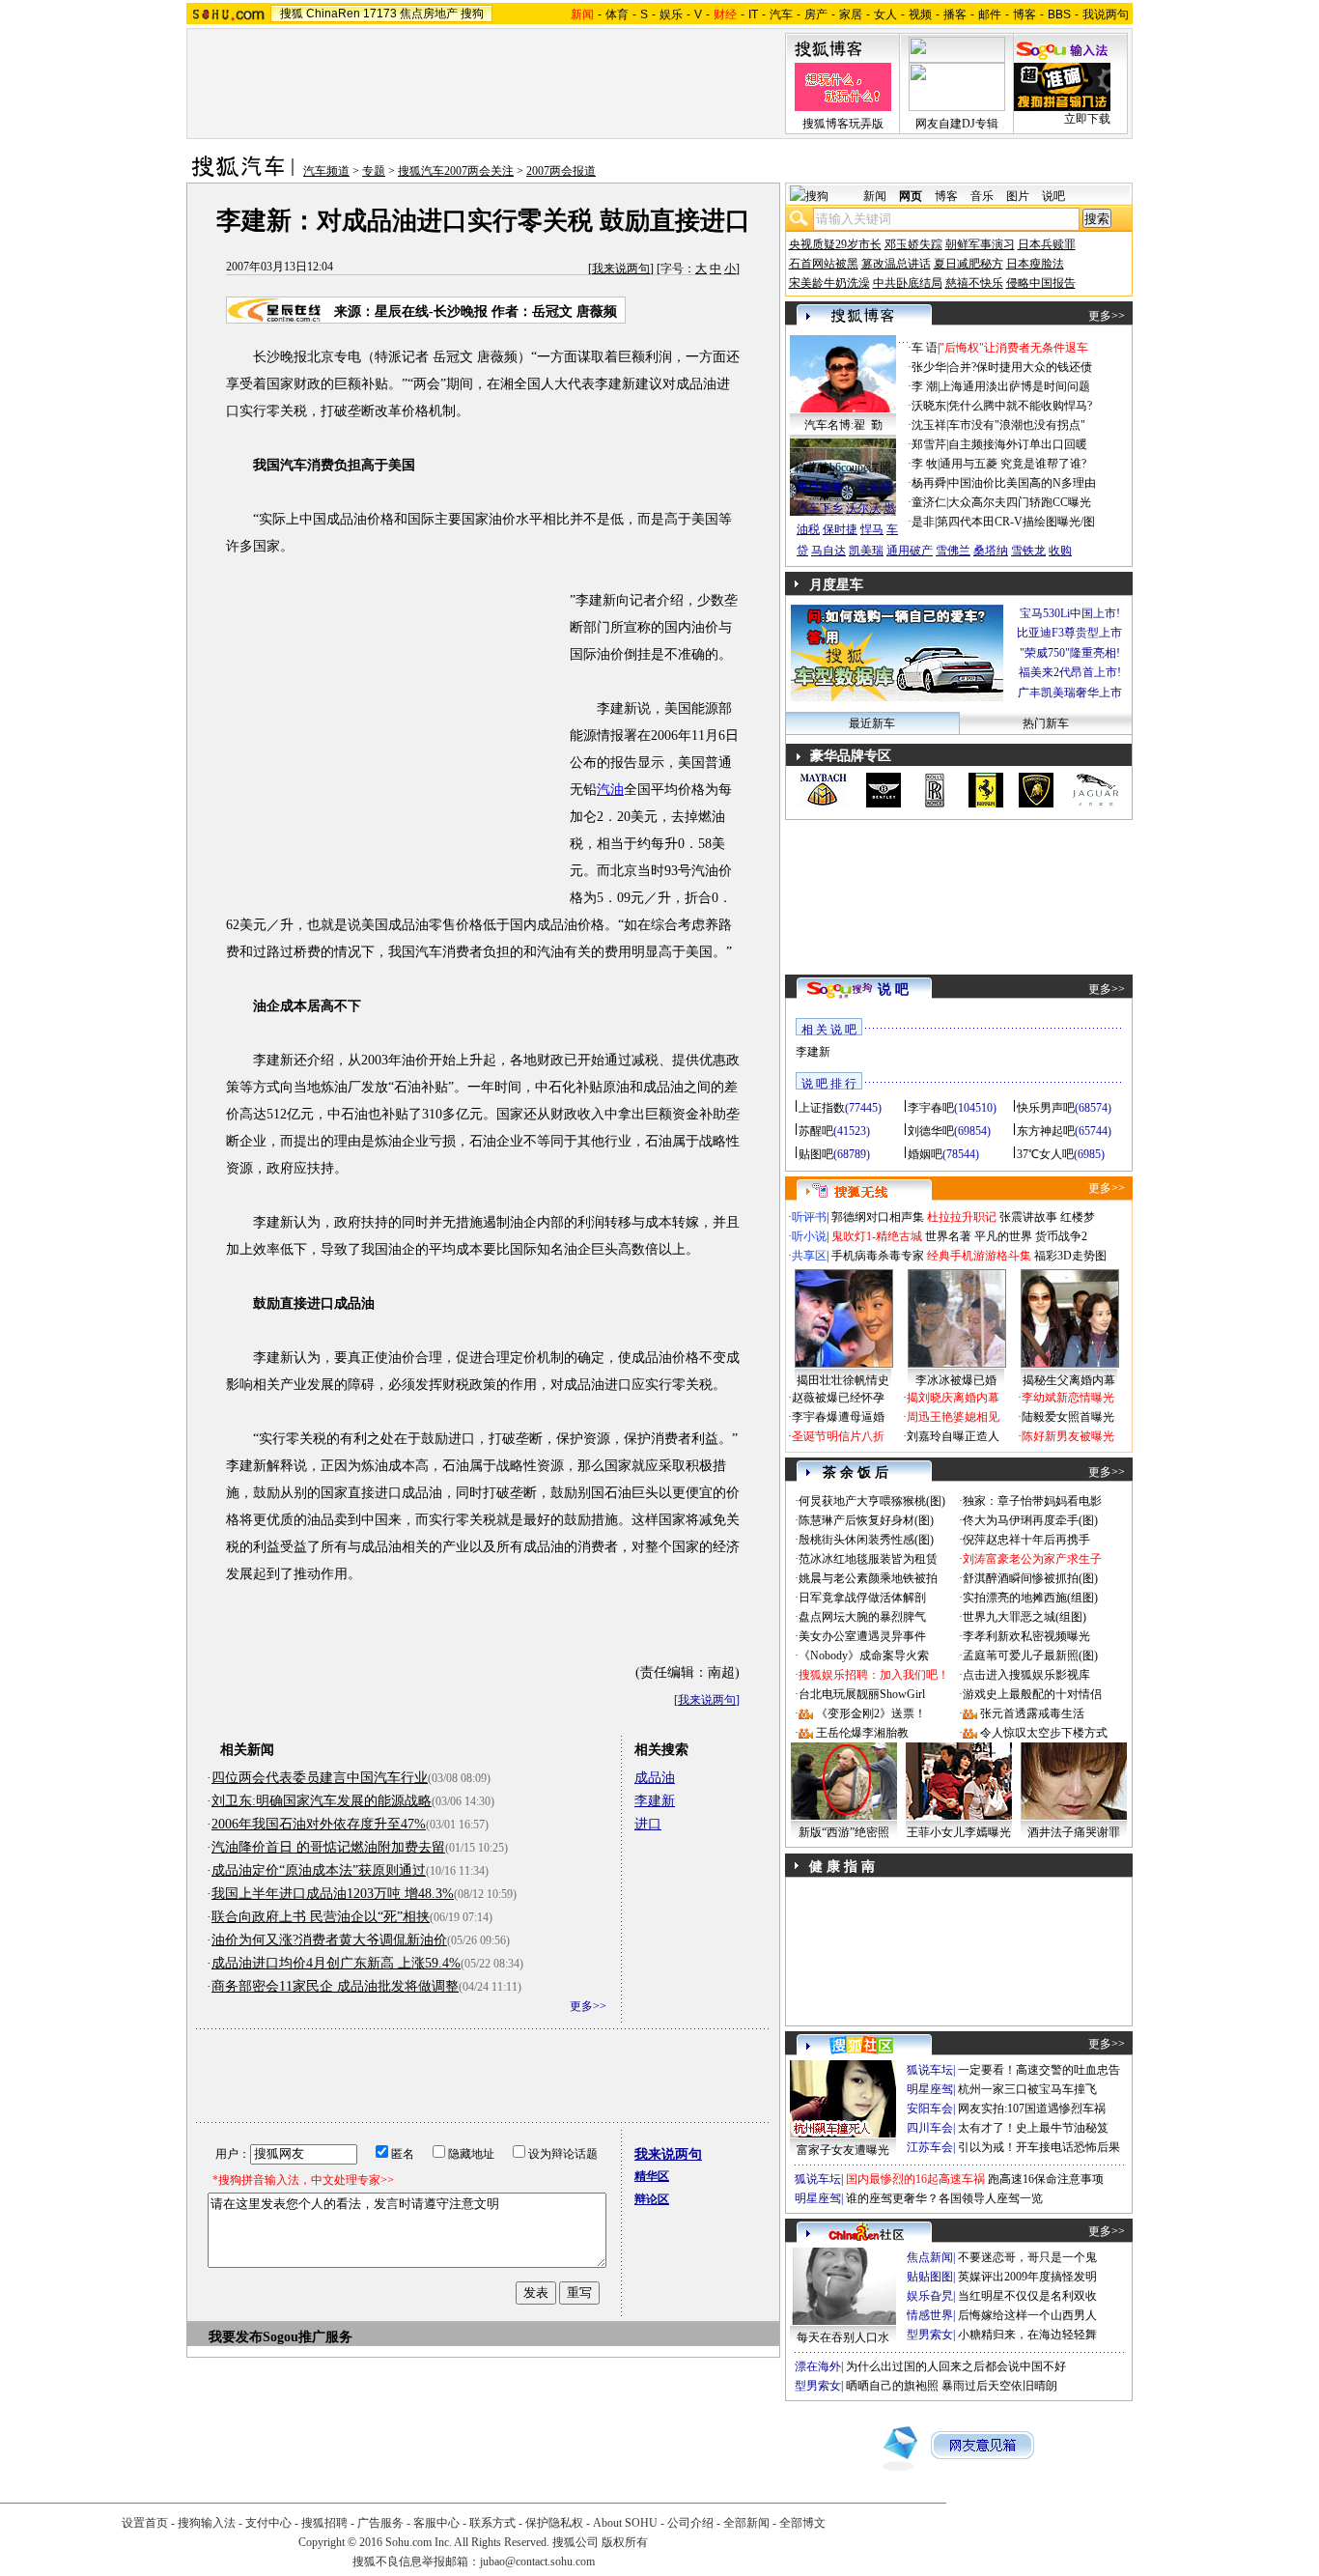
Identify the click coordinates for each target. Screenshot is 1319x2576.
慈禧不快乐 (974, 283)
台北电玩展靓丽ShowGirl (862, 1694)
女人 (885, 14)
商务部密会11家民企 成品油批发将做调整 (335, 1986)
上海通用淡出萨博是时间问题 (1015, 386)
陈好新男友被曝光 (1068, 1436)
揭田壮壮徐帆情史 (843, 1380)
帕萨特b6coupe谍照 (843, 467)
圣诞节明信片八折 (838, 1436)
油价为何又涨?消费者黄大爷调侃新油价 (329, 1940)
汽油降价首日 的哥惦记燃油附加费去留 (328, 1847)
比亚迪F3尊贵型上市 (1069, 633)
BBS (1059, 14)
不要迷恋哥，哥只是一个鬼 (1027, 2257)
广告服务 (380, 2523)
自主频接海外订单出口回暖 (1018, 444)
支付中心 (268, 2523)
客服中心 (436, 2523)
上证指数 (822, 1108)
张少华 (929, 367)
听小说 (809, 1236)
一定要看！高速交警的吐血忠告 (1039, 2070)
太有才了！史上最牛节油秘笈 (1033, 2128)
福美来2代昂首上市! (1070, 672)
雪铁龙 (1028, 551)
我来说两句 (621, 269)
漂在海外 (818, 2366)
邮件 (990, 14)
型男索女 (930, 2335)
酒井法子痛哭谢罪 (1074, 1832)
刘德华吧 (931, 1131)
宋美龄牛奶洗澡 (829, 283)
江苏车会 (930, 2147)
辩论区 (652, 2199)
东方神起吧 (1046, 1131)
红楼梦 (1078, 1217)
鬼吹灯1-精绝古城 (877, 1236)
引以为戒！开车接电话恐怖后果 (1039, 2147)
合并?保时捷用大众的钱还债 (1020, 367)
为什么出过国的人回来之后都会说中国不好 (956, 2366)
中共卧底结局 (908, 283)
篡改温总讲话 (896, 264)
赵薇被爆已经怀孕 (838, 1398)
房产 (816, 14)
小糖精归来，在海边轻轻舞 (1027, 2335)
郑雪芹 (929, 444)
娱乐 (671, 14)
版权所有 (625, 2542)
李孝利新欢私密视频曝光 (1026, 1636)
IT (753, 14)
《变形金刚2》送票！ (871, 1713)
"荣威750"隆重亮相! (1070, 653)
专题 (374, 171)
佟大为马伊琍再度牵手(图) (1030, 1520)
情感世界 (930, 2315)
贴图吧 (816, 1154)
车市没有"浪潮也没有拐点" (1017, 425)
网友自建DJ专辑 (957, 124)
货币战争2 (1061, 1236)
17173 (380, 14)
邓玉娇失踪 (913, 244)
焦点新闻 (930, 2257)
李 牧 (925, 464)
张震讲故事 (1028, 1217)
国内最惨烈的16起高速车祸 (915, 2179)
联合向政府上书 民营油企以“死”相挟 (321, 1917)
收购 (1060, 551)
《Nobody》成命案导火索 (864, 1656)
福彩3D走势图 (1070, 1256)
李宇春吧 (931, 1108)
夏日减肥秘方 (968, 264)
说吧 (1053, 196)
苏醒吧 (816, 1131)
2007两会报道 (561, 171)
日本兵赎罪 (1047, 244)
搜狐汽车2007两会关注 (456, 171)
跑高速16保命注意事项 (1046, 2179)
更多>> (588, 2006)
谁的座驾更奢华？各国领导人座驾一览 (944, 2198)
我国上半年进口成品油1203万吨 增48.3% (333, 1894)
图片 (1018, 196)
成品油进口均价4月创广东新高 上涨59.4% (336, 1963)
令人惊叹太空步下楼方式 (1044, 1733)
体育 (617, 14)
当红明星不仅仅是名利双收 (1027, 2296)
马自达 (828, 551)
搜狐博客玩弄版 (843, 124)
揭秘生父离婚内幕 (1069, 1380)
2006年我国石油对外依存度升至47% (319, 1824)
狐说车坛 (930, 2070)
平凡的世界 (1003, 1236)
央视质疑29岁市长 (835, 244)
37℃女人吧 (1045, 1154)
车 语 (925, 348)
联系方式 (492, 2523)
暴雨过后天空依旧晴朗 (999, 2386)
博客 (1024, 14)
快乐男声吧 (1046, 1108)
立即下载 (1087, 119)
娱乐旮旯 (930, 2296)
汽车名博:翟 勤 (843, 425)
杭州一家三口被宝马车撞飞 (1027, 2089)
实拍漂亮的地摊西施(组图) (1030, 1598)
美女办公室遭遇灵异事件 (862, 1636)
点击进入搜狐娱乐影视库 (1026, 1675)
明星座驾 (930, 2089)
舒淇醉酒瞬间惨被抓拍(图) (1030, 1578)
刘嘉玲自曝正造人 (953, 1436)
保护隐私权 (554, 2523)
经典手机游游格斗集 (979, 1256)
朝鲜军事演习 (980, 244)
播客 (955, 14)
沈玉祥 (929, 425)
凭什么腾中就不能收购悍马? (1020, 406)
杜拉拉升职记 (962, 1217)
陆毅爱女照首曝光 (1068, 1417)
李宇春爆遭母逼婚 (838, 1417)
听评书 (809, 1217)
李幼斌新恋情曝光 (1068, 1398)
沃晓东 (929, 406)
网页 (911, 196)
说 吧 (893, 990)
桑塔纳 (991, 551)
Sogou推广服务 (308, 2337)
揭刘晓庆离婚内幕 (953, 1398)
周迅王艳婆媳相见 (953, 1417)
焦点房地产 (429, 14)
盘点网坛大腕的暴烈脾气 (862, 1617)
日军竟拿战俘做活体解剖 (862, 1598)
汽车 (781, 14)
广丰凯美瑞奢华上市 (1070, 693)
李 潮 (925, 386)
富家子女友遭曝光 (843, 2150)
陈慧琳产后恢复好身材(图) (866, 1520)
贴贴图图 (930, 2277)
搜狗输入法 (207, 2523)
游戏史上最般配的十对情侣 (1032, 1694)
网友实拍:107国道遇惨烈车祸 (1032, 2109)
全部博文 (802, 2523)
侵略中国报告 (1041, 283)
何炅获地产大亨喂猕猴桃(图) (872, 1501)
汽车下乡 (820, 508)
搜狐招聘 (324, 2523)
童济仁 (929, 502)
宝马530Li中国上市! (1070, 613)
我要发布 (236, 2337)
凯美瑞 (866, 551)
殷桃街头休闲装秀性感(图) (866, 1540)
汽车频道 (326, 171)
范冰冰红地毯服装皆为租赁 (868, 1559)
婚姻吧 (925, 1154)
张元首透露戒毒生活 (1032, 1713)
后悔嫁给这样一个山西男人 (1027, 2315)
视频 (920, 14)
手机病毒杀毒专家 (878, 1256)
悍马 (872, 529)
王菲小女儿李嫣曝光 (959, 1832)
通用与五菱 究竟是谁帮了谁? (1013, 464)
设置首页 (145, 2523)
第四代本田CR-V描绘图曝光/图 (1016, 522)
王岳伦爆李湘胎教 (862, 1733)
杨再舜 (929, 483)
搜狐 (292, 14)
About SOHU (625, 2523)
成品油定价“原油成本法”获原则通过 (319, 1870)
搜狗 (472, 14)
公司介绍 (690, 2523)
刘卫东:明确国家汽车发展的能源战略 (322, 1801)
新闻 (875, 196)
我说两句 (1106, 14)
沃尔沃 (863, 508)
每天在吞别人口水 (843, 2337)
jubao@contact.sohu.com (537, 2562)
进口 (648, 1824)
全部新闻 (746, 2523)
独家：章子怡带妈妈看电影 (1032, 1501)
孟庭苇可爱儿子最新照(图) (1030, 1656)
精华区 (652, 2176)
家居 (851, 14)
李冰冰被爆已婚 (956, 1380)
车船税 (875, 487)
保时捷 (840, 529)
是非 (923, 522)
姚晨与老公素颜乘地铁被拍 (868, 1578)
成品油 (655, 1778)
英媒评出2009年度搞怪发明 (1027, 2277)
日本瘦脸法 (1035, 264)
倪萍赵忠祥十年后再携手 (1026, 1540)
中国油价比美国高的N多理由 (1022, 483)
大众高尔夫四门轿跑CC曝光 (1020, 502)
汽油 (610, 790)
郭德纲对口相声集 (878, 1217)
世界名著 (948, 1236)
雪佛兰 (953, 551)
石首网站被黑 (824, 264)
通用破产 (910, 551)
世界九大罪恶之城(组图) (1024, 1617)
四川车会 (930, 2128)
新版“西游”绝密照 (844, 1832)
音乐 (982, 196)
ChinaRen (333, 14)
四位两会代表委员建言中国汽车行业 (320, 1778)
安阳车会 (930, 2109)
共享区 (809, 1256)
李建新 (655, 1801)
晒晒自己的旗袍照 (892, 2386)
